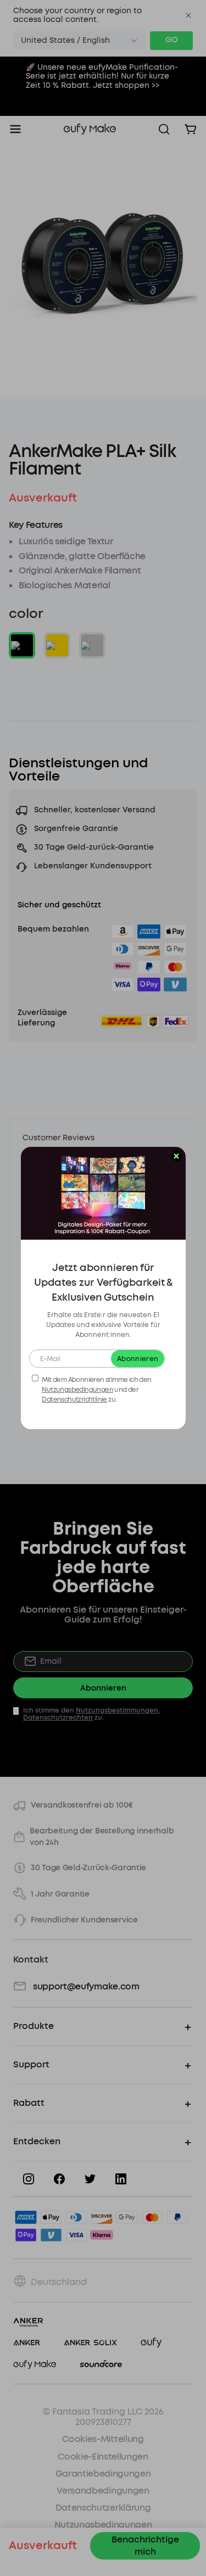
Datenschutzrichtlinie (74, 1399)
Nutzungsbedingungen (77, 1390)
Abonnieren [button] (138, 1359)
